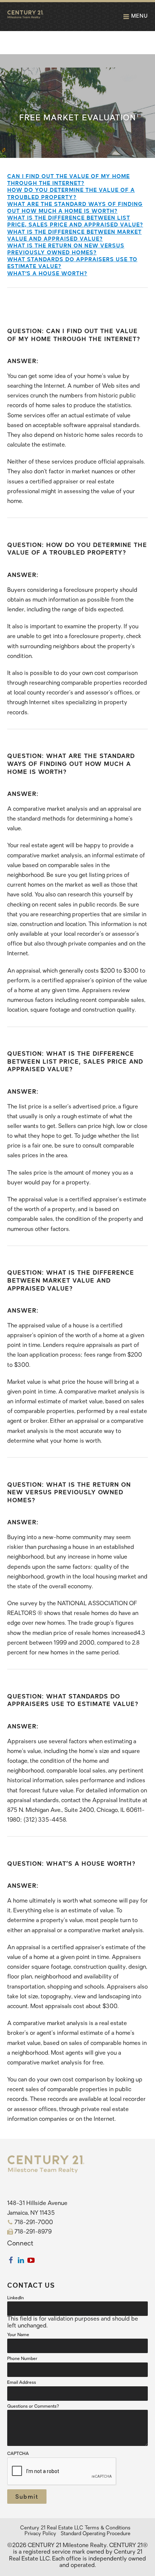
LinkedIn (15, 2298)
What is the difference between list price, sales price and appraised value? (75, 221)
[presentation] (62, 2472)
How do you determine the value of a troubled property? (71, 193)
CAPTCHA (18, 2454)
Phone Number (22, 2359)
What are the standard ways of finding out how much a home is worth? (75, 207)
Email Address (22, 2383)
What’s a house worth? (47, 273)
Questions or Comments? (33, 2407)
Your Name (18, 2335)
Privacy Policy (40, 2534)
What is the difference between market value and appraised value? (74, 235)
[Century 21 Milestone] (25, 17)
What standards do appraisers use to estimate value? (72, 262)
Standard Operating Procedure (96, 2534)
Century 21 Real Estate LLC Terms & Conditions (75, 2528)
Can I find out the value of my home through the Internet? (68, 179)
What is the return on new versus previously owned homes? (66, 248)
